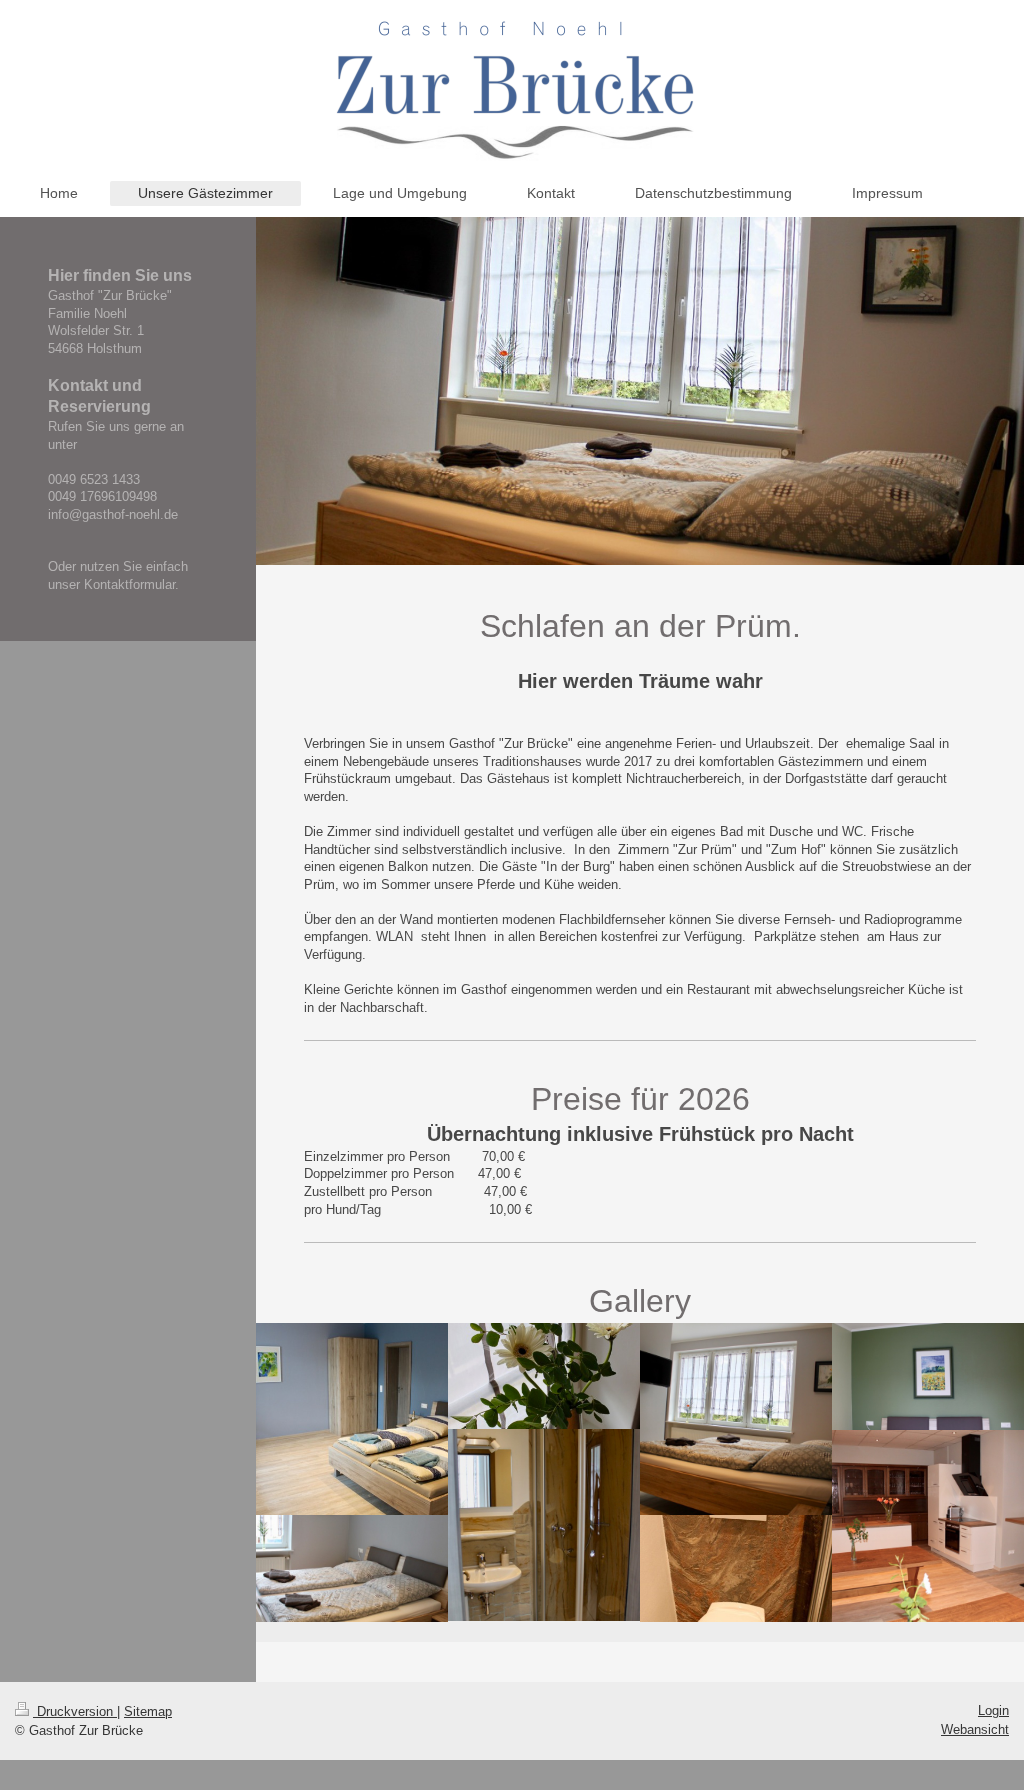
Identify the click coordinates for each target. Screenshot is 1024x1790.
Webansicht (975, 1729)
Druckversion (75, 1711)
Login (993, 1710)
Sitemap (148, 1711)
